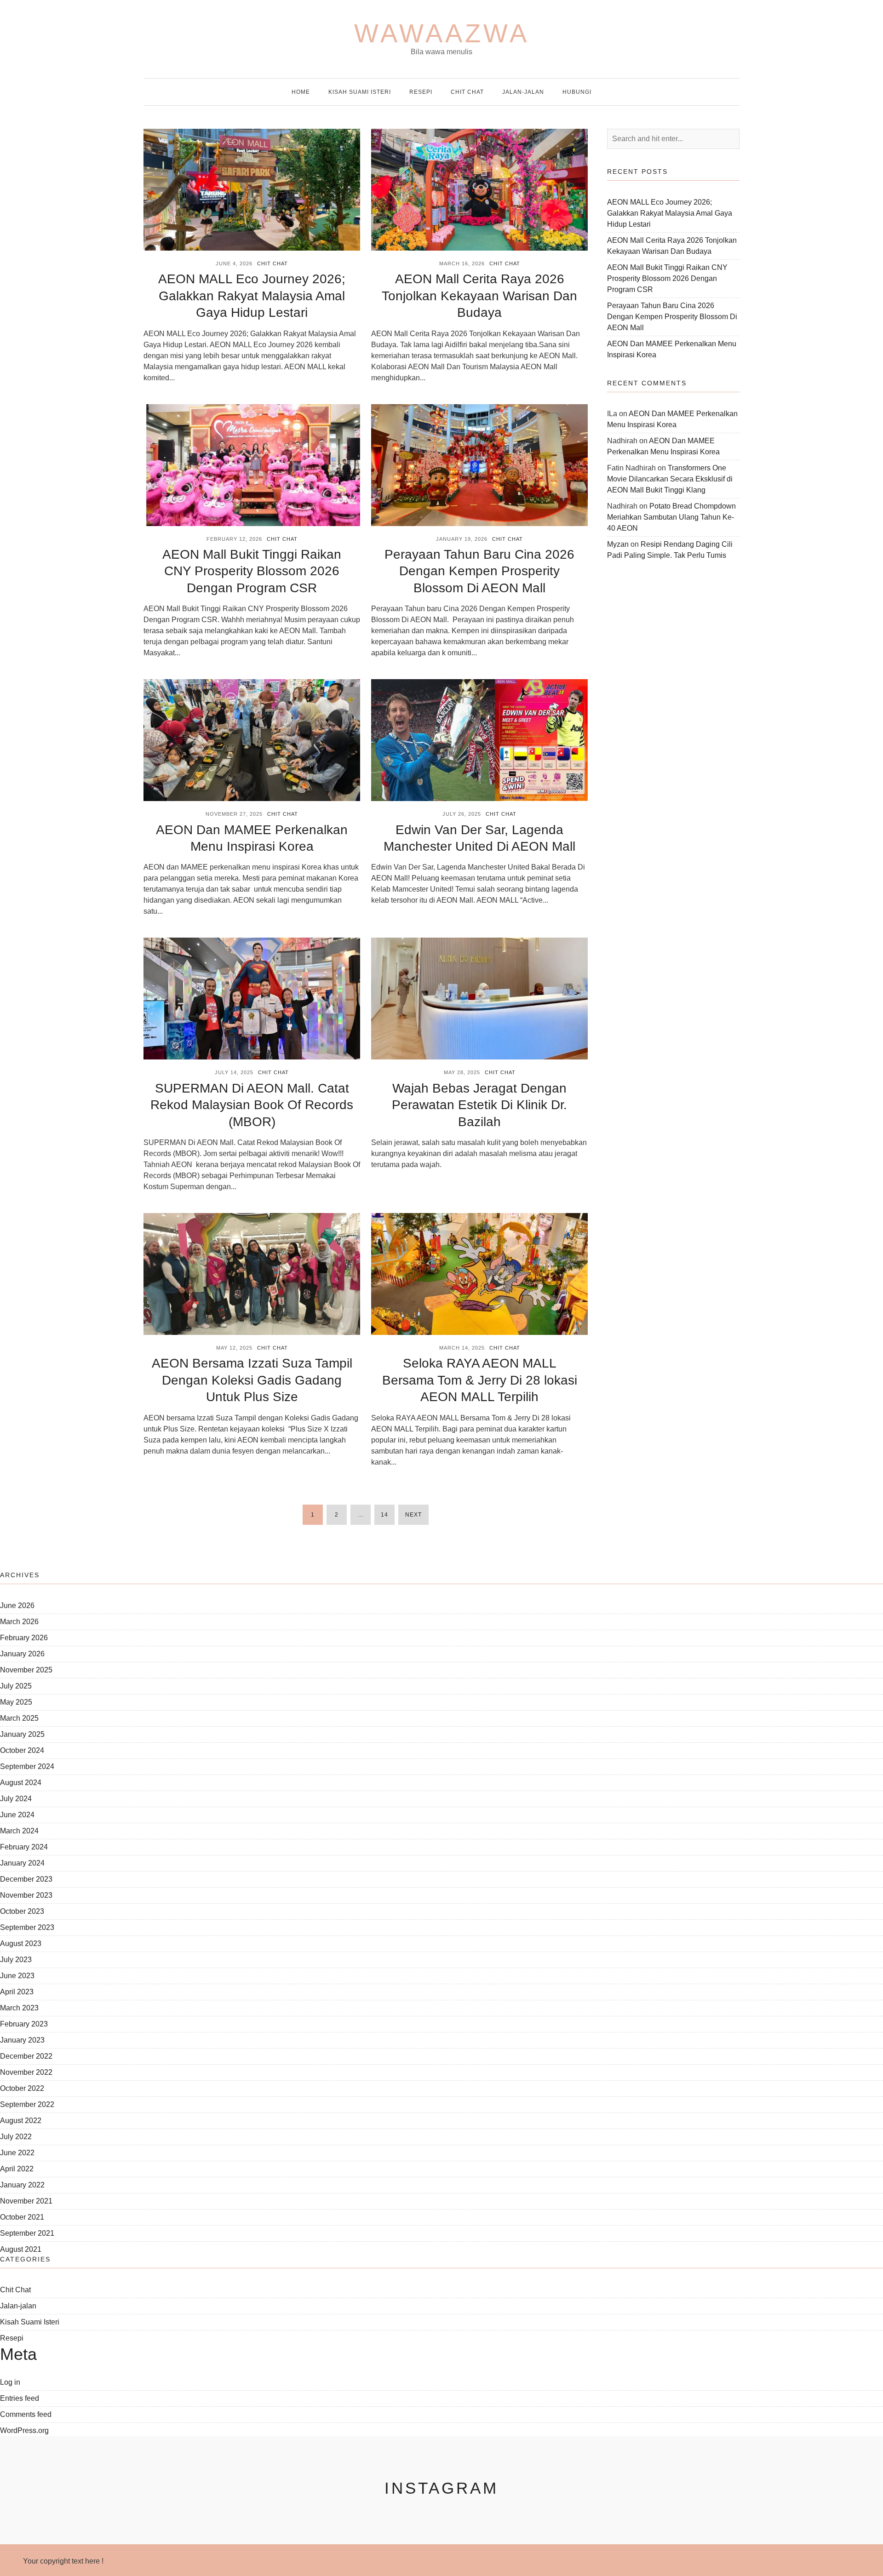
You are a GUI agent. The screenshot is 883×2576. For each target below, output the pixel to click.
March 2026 (19, 1622)
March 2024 (19, 1831)
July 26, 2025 (462, 814)
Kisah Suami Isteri (360, 92)
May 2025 (16, 1702)
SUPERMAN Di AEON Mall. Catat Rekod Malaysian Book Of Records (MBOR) (252, 1105)
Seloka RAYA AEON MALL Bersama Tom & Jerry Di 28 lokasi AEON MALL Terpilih (480, 1380)
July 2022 (16, 2137)
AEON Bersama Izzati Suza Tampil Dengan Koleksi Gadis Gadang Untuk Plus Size (252, 1380)
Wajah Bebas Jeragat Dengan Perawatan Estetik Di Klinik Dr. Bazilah (479, 1105)
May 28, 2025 (462, 1072)
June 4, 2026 (234, 263)
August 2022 (21, 2121)
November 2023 (26, 1895)
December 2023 (26, 1879)
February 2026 (24, 1638)
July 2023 (16, 1960)
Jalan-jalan (523, 92)
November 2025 (26, 1670)
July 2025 (16, 1686)
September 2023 (27, 1927)
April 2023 (17, 1992)
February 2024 (24, 1847)
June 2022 (17, 2153)
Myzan (618, 544)
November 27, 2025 (234, 814)
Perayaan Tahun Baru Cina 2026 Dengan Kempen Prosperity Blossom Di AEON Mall (479, 571)
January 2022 (22, 2185)
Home (301, 92)
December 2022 (26, 2056)
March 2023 (19, 2008)
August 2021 (21, 2249)
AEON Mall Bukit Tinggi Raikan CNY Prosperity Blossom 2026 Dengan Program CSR (252, 571)
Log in (10, 2382)
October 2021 (22, 2217)
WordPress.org (24, 2430)
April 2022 (17, 2169)
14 (384, 1515)
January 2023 (22, 2040)
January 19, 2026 (462, 539)
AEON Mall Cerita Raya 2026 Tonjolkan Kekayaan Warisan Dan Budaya (479, 296)
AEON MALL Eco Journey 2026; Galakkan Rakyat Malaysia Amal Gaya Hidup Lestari (252, 296)
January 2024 (22, 1863)
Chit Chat (467, 92)
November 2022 (26, 2072)
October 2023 (22, 1911)
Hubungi (577, 92)
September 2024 (27, 1766)
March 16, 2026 (462, 263)
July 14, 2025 (234, 1072)
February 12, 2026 (234, 539)
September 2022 (27, 2104)
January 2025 (22, 1734)
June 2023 (17, 1976)
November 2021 (26, 2201)
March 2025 (19, 1718)
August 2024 (21, 1783)
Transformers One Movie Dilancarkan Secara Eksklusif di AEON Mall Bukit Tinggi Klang (670, 479)
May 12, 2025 (234, 1348)
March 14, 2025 (462, 1348)
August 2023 (21, 1943)
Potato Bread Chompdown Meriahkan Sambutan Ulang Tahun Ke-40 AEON (671, 517)
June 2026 (17, 1606)
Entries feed (20, 2398)
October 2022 (22, 2088)
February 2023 (24, 2024)
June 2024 (17, 1815)
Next (413, 1515)
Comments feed (26, 2414)
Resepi (421, 92)
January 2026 (22, 1654)
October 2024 (22, 1750)
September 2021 (27, 2233)
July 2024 (16, 1799)
